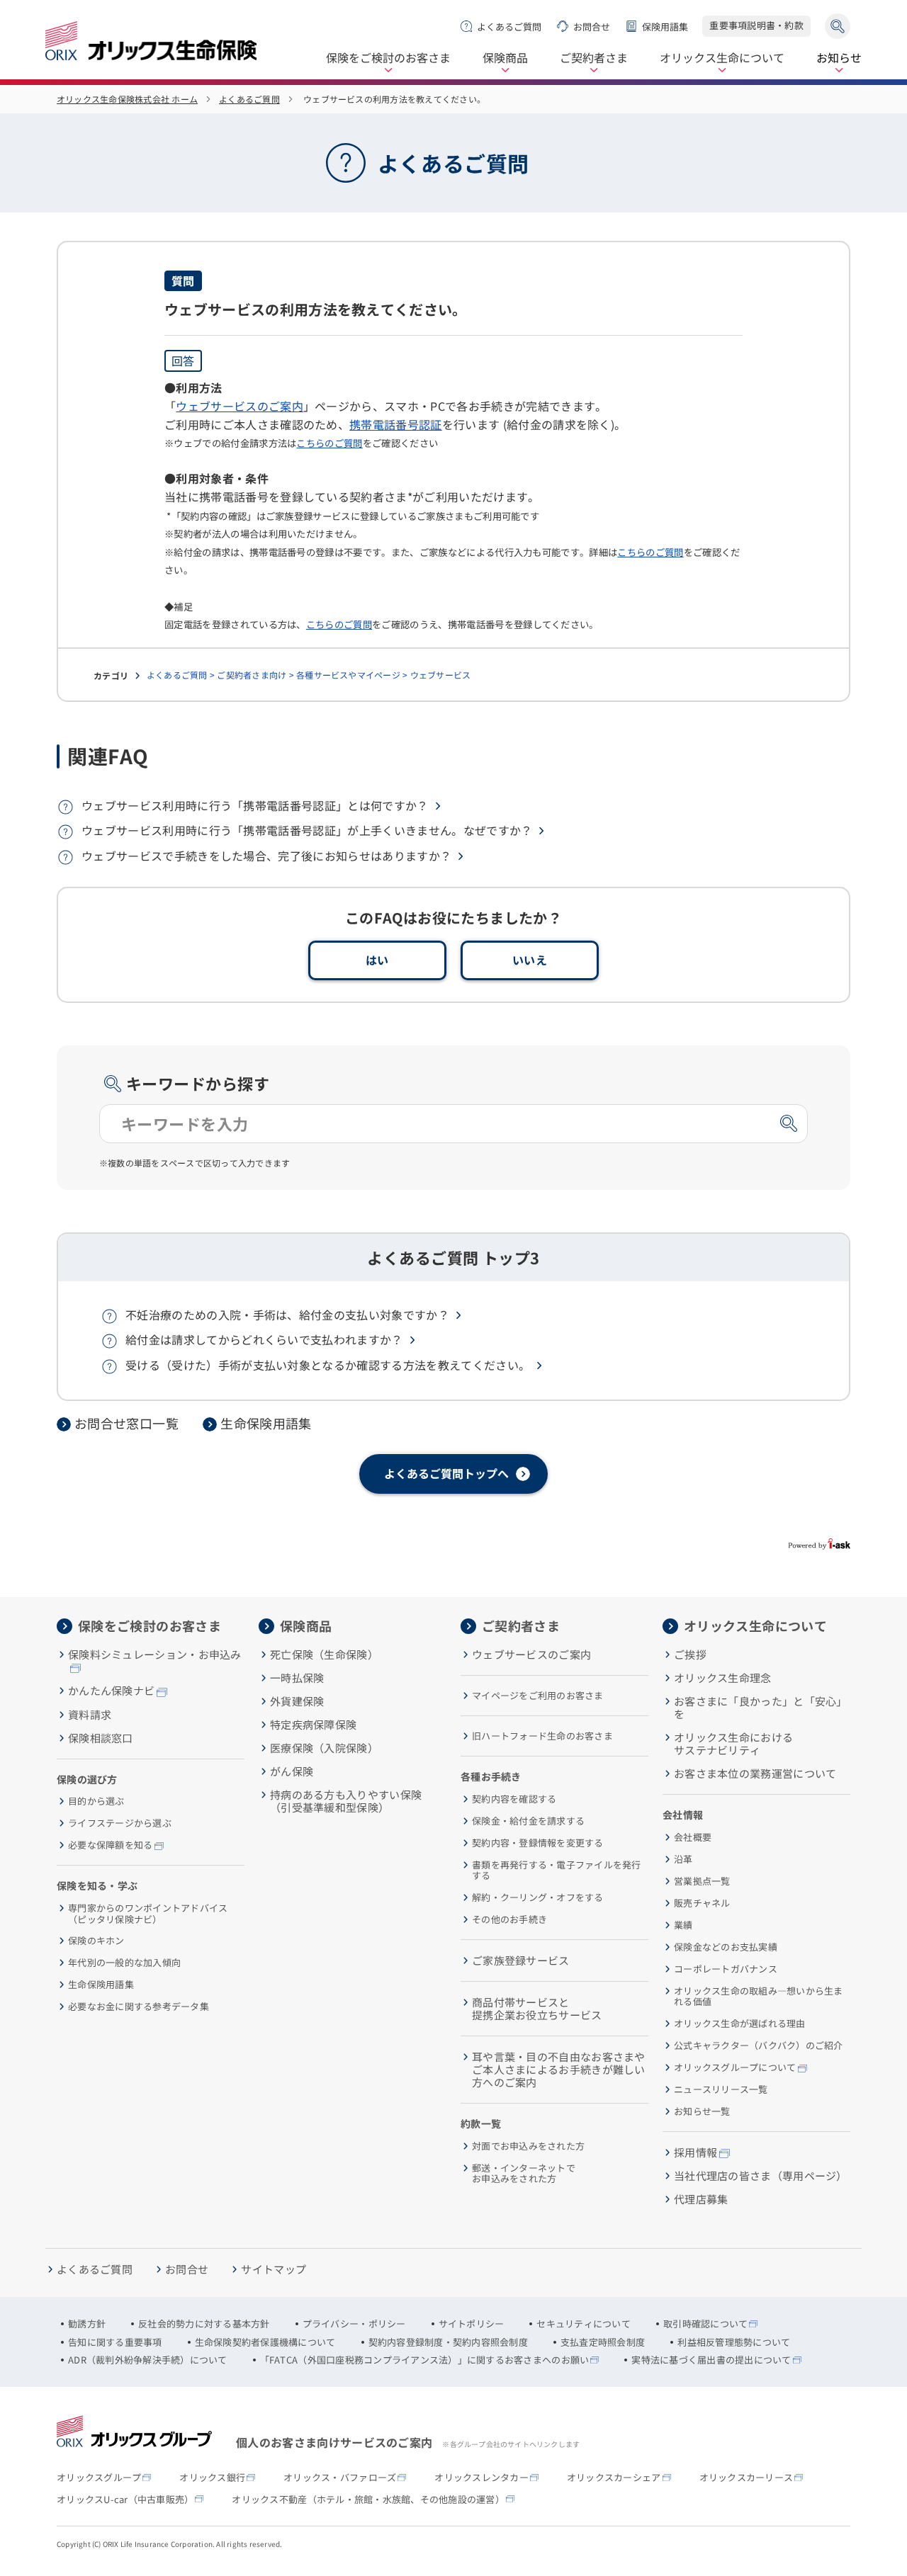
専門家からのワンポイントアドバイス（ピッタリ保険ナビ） (148, 1913)
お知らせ (839, 58)
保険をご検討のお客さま (388, 58)
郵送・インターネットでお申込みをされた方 (524, 2173)
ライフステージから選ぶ (120, 1823)
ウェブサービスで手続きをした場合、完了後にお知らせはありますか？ (266, 856)
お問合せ (592, 27)
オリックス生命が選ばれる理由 (740, 2024)
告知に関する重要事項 (115, 2342)
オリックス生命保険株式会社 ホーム (127, 99)
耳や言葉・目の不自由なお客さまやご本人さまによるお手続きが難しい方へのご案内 (559, 2070)
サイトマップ (274, 2269)
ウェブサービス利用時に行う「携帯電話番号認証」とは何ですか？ (255, 805)
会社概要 (693, 1837)
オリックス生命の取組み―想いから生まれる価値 (759, 1996)
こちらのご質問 (329, 443)
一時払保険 (297, 1678)
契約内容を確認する (514, 1799)
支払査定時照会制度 (603, 2342)
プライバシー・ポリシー (354, 2324)
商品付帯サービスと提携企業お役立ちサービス (537, 2009)
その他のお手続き (509, 1919)
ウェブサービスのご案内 (240, 406)
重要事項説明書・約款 (756, 25)
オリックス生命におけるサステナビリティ (733, 1744)
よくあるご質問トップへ (446, 1473)
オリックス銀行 (212, 2478)
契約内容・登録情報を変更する (538, 1843)
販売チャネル (702, 1903)
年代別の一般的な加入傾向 (124, 1963)
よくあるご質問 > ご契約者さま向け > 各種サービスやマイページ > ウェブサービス (309, 675)
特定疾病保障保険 (313, 1725)
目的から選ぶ (96, 1801)
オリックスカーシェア (614, 2478)
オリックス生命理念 (723, 1678)
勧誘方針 (87, 2324)
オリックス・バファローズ (340, 2478)
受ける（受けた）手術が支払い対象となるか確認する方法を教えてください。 (328, 1365)
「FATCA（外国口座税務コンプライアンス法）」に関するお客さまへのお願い (425, 2360)
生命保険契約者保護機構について (265, 2342)
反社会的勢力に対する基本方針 (204, 2324)
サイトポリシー (472, 2324)
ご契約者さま (594, 58)
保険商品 (505, 58)
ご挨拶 (690, 1655)
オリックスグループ (99, 2478)
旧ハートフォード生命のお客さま (542, 1736)
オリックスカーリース (747, 2478)
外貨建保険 (297, 1701)
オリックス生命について (722, 58)
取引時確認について (705, 2324)
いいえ (530, 960)
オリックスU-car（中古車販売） (125, 2500)
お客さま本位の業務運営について (755, 1774)
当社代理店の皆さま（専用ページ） (761, 2176)
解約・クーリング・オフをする (538, 1897)
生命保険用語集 (266, 1424)
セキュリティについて (584, 2324)
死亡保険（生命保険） (324, 1655)
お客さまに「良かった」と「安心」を (761, 1708)
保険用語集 (665, 27)
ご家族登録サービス (521, 1961)
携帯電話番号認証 (396, 424)
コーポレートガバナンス (726, 1969)
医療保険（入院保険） (324, 1748)
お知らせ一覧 (702, 2111)
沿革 (683, 1859)
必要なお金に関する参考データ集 (139, 2007)
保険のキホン (96, 1941)
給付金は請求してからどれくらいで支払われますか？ (264, 1339)
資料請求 (90, 1715)
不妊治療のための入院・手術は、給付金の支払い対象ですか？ (287, 1315)
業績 (683, 1925)
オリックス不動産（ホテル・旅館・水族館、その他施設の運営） (368, 2500)
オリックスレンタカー (481, 2478)
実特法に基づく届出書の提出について (711, 2360)
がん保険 (292, 1771)
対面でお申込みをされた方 (528, 2146)
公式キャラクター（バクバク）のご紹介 (759, 2046)
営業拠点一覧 (702, 1881)
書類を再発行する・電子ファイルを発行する (557, 1870)
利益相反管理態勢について (734, 2342)
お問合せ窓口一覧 (126, 1424)
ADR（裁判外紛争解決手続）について (148, 2360)
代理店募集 (701, 2199)
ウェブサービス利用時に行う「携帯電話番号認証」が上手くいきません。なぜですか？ (307, 830)
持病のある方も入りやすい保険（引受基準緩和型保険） (346, 1801)
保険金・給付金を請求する (528, 1821)
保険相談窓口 (101, 1738)
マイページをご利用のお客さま (538, 1696)
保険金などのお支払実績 (726, 1947)
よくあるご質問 (509, 27)
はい (377, 960)
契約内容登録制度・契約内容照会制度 (448, 2342)
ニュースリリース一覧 (721, 2089)
